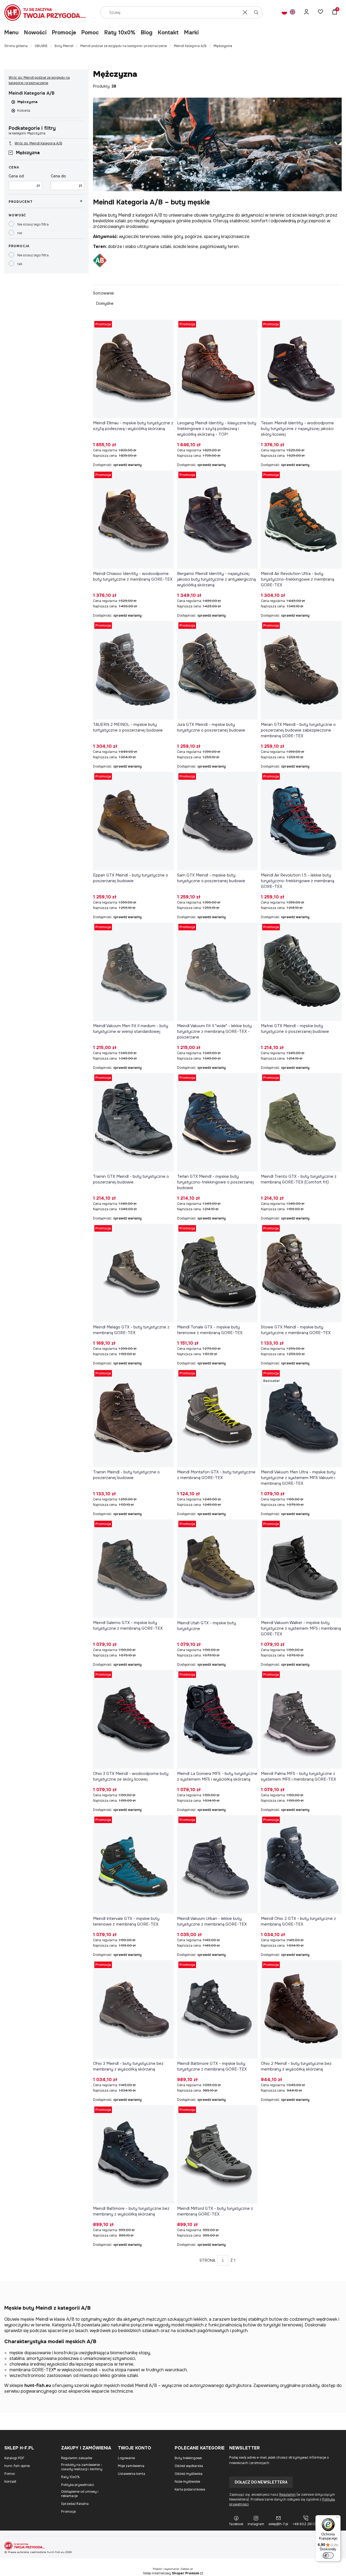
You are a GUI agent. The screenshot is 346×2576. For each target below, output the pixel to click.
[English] (292, 13)
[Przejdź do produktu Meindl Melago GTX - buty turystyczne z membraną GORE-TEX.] (133, 1273)
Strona (207, 2260)
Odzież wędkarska (189, 2466)
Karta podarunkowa (190, 2489)
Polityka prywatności (78, 2485)
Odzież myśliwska (189, 2474)
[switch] (328, 2555)
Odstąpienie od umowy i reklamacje (80, 2494)
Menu (11, 33)
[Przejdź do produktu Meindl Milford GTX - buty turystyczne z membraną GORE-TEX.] (217, 2154)
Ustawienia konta (132, 2474)
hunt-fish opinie (17, 2466)
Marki (191, 33)
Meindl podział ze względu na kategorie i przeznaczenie (124, 46)
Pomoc (90, 33)
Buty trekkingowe (188, 2458)
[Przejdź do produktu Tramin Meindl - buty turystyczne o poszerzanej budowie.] (133, 1418)
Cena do (58, 176)
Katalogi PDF (14, 2458)
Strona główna (16, 46)
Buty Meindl (64, 46)
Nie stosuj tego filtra (33, 224)
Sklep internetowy (171, 2573)
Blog (147, 33)
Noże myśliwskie (187, 2482)
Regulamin (287, 2495)
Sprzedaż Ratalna (75, 2504)
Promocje (64, 33)
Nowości (35, 33)
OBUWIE (41, 46)
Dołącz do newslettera (261, 2482)
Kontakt (168, 33)
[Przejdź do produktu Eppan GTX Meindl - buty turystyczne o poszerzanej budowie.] (133, 821)
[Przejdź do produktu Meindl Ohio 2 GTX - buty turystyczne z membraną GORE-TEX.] (301, 1864)
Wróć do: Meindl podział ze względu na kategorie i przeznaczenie (39, 80)
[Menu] (337, 2518)
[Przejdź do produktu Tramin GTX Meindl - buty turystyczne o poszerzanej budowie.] (133, 1122)
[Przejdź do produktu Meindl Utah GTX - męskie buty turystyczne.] (217, 1569)
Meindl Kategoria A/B (190, 46)
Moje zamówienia (131, 2466)
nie (20, 233)
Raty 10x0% (120, 33)
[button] (256, 12)
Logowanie (126, 2458)
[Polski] (284, 13)
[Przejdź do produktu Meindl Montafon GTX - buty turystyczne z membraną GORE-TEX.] (217, 1418)
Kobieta (24, 110)
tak (20, 264)
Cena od (16, 176)
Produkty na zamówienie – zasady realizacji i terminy (82, 2467)
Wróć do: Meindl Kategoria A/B (38, 143)
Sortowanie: (104, 293)
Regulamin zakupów (77, 2458)
